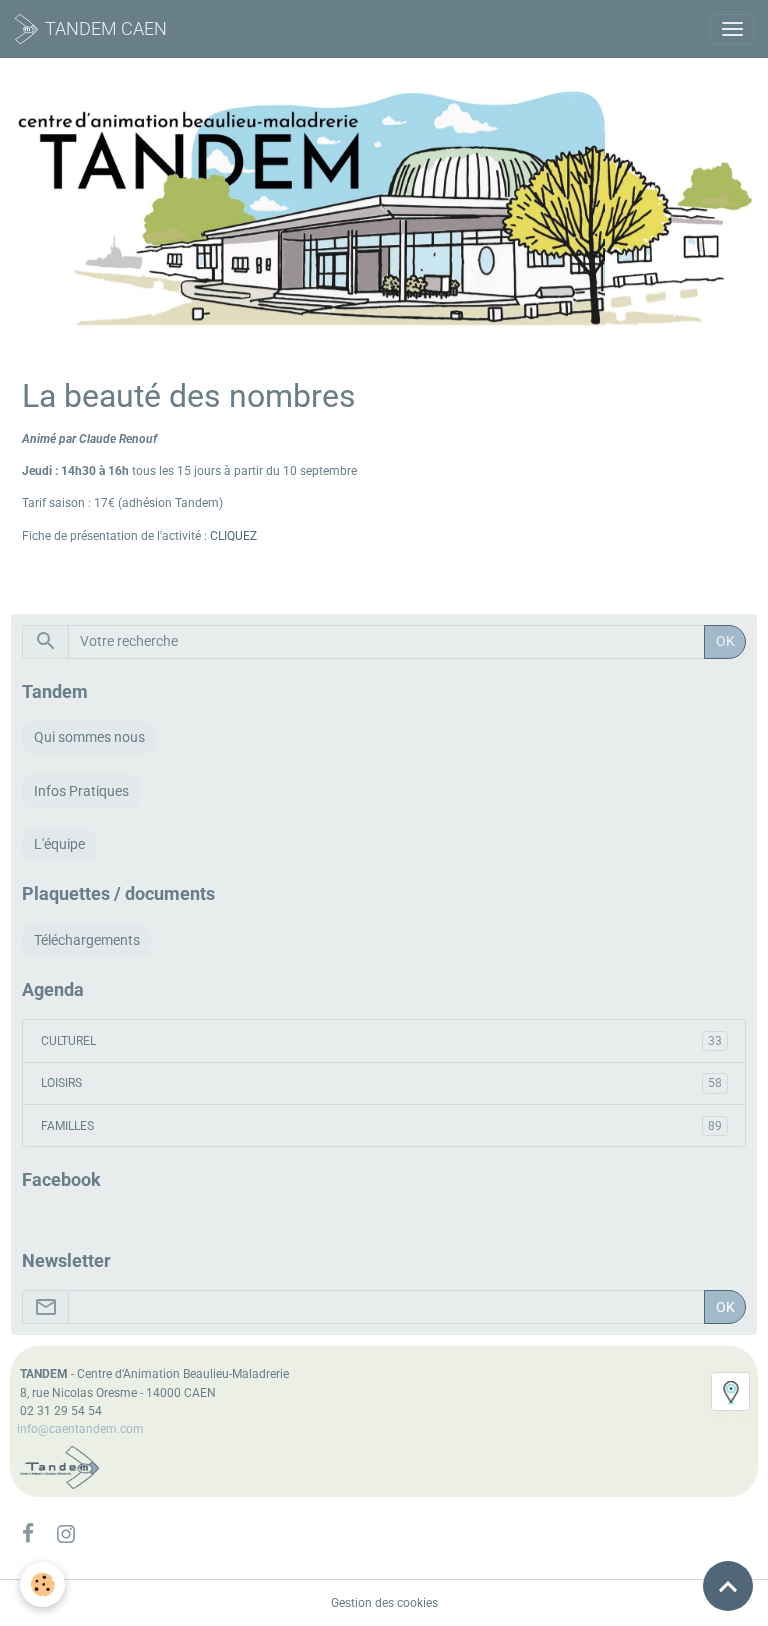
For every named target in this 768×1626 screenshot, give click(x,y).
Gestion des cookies (384, 1603)
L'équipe (59, 844)
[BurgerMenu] (732, 29)
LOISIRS (381, 1083)
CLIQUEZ (233, 536)
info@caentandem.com (80, 1429)
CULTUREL (381, 1041)
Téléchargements (87, 940)
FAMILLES (381, 1126)
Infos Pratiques (81, 791)
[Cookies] (42, 1584)
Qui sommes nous (89, 737)
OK (725, 641)
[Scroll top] (728, 1586)
